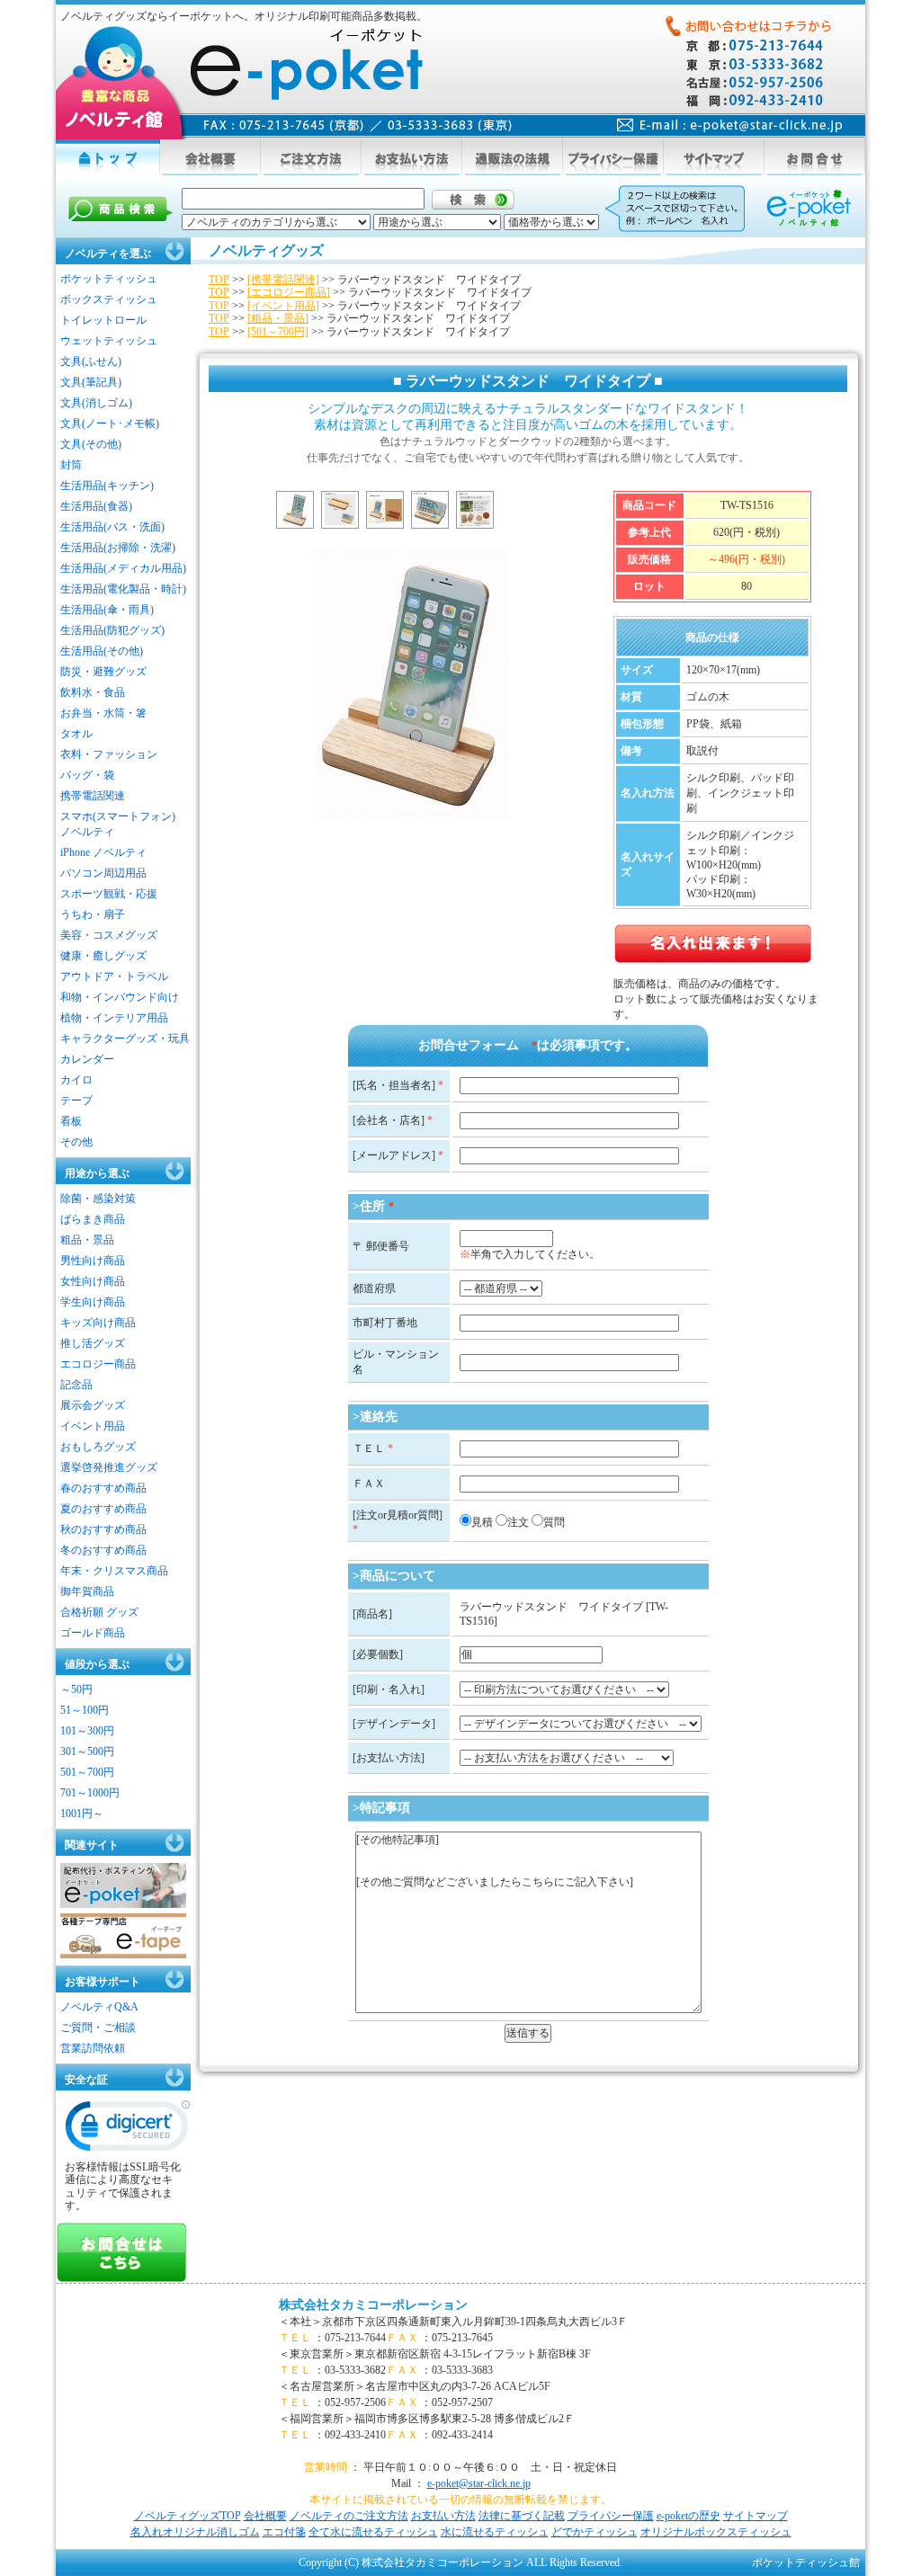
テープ (76, 1101)
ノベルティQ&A (99, 2007)
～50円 (76, 1689)
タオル (76, 734)
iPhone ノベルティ (103, 852)
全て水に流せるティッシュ (373, 2532)
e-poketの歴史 (689, 2516)
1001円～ (82, 1814)
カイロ (76, 1080)
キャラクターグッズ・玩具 (125, 1038)
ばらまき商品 (93, 1219)
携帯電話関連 (93, 796)
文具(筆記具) (91, 382)
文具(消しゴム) (96, 403)
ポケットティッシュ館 (806, 2563)
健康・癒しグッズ (103, 956)
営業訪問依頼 (93, 2048)
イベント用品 (93, 1426)
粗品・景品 (87, 1240)
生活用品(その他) (102, 651)
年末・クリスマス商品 (114, 1571)
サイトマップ (756, 2516)
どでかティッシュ (595, 2532)
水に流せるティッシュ (495, 2532)
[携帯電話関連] (283, 280)
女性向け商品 (93, 1281)
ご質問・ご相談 (98, 2028)
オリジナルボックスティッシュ (716, 2532)
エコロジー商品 (98, 1364)
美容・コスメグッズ (109, 935)
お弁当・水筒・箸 (103, 713)
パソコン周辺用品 (103, 873)
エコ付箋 (284, 2532)
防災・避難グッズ (103, 672)
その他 (76, 1142)
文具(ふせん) (91, 361)
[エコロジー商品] (289, 292)
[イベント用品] (283, 306)
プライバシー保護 (611, 2516)
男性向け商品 (93, 1261)
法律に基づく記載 (522, 2516)
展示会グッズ (93, 1405)
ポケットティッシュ (109, 279)
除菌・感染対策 (98, 1199)
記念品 (76, 1385)
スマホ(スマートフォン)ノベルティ (118, 824)
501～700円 (87, 1772)
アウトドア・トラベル (114, 976)
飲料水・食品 (93, 692)
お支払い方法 (443, 2516)
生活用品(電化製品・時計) (123, 589)
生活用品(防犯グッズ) (112, 630)
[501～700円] (278, 332)
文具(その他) (91, 444)
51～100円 (85, 1710)
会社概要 (265, 2516)
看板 (71, 1121)
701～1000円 (90, 1793)
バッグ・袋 (87, 775)
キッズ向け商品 (98, 1323)
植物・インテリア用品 (114, 1018)
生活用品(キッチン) (107, 486)
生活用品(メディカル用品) (123, 568)
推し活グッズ (93, 1343)
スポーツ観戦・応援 (109, 894)
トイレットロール (103, 320)
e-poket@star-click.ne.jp (479, 2483)
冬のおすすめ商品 (103, 1550)
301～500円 (87, 1752)
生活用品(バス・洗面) (112, 527)
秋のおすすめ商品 (103, 1529)
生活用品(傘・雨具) (107, 610)
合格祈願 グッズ (99, 1612)
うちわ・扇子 (93, 914)
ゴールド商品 (93, 1633)
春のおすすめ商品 (103, 1488)
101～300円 (87, 1731)
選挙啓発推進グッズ (109, 1467)
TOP (219, 280)
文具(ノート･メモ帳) (110, 423)
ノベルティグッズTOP (188, 2516)
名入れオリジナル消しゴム (195, 2532)
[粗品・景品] (278, 318)
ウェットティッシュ (109, 341)
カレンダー (87, 1059)
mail (730, 125)
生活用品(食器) (96, 506)
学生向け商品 (93, 1302)
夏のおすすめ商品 (103, 1509)
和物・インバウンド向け (120, 997)
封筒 (71, 465)
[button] (128, 2130)
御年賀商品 (87, 1591)
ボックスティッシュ (109, 299)
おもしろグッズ (98, 1447)
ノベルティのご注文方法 (349, 2516)
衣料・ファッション (109, 754)
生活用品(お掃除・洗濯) (118, 548)
